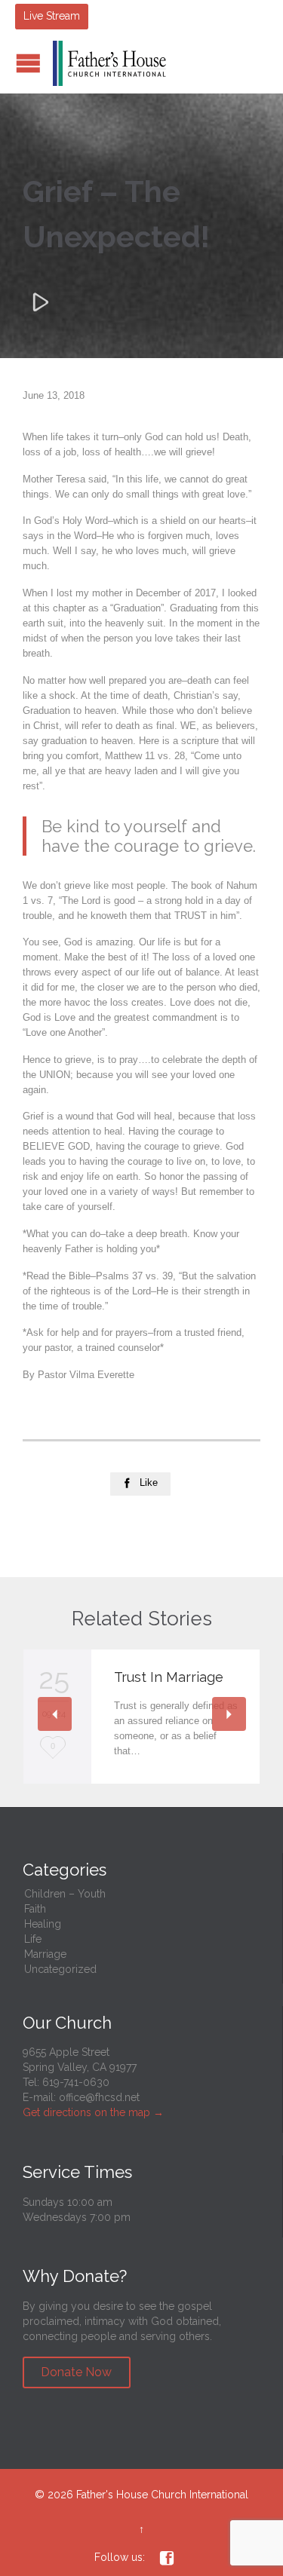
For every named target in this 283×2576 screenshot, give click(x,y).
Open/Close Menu (28, 63)
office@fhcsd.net (99, 2097)
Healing (43, 1924)
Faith (35, 1909)
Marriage (45, 1954)
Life (33, 1939)
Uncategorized (60, 1969)
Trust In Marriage (169, 1677)
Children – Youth (65, 1894)
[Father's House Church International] (109, 63)
